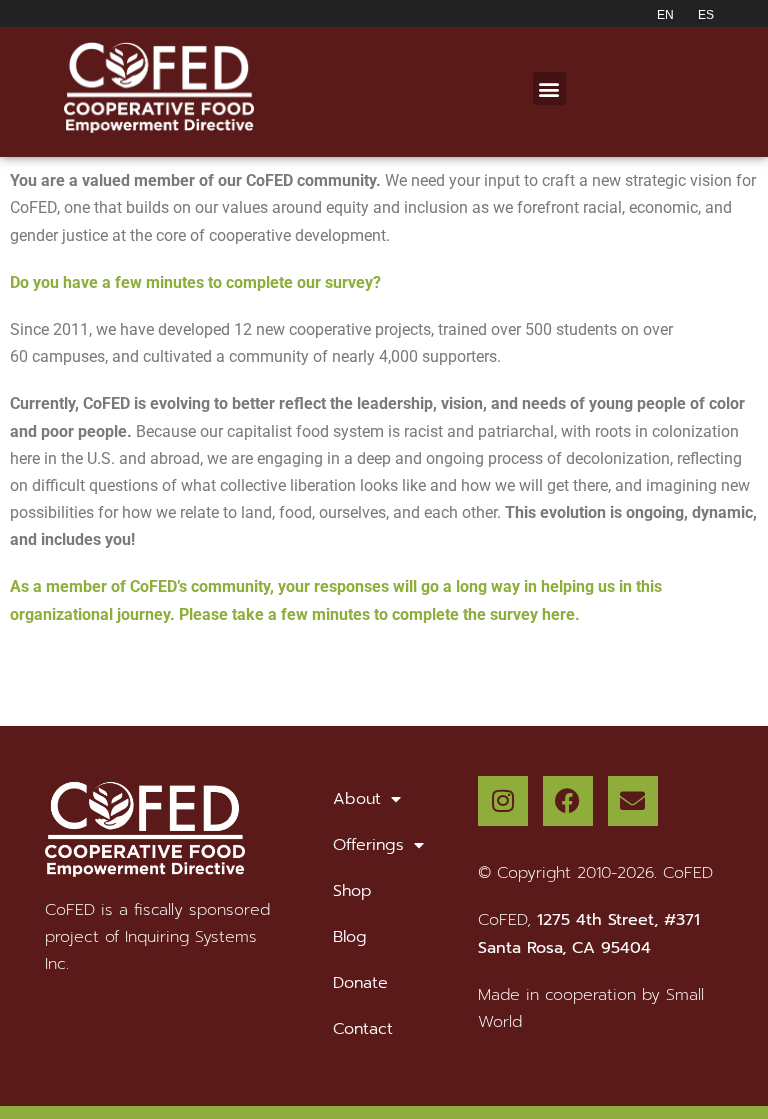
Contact (363, 1029)
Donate (360, 983)
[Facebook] (568, 801)
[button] (549, 88)
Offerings (368, 845)
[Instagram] (503, 801)
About (357, 799)
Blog (350, 937)
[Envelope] (633, 801)
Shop (352, 891)
